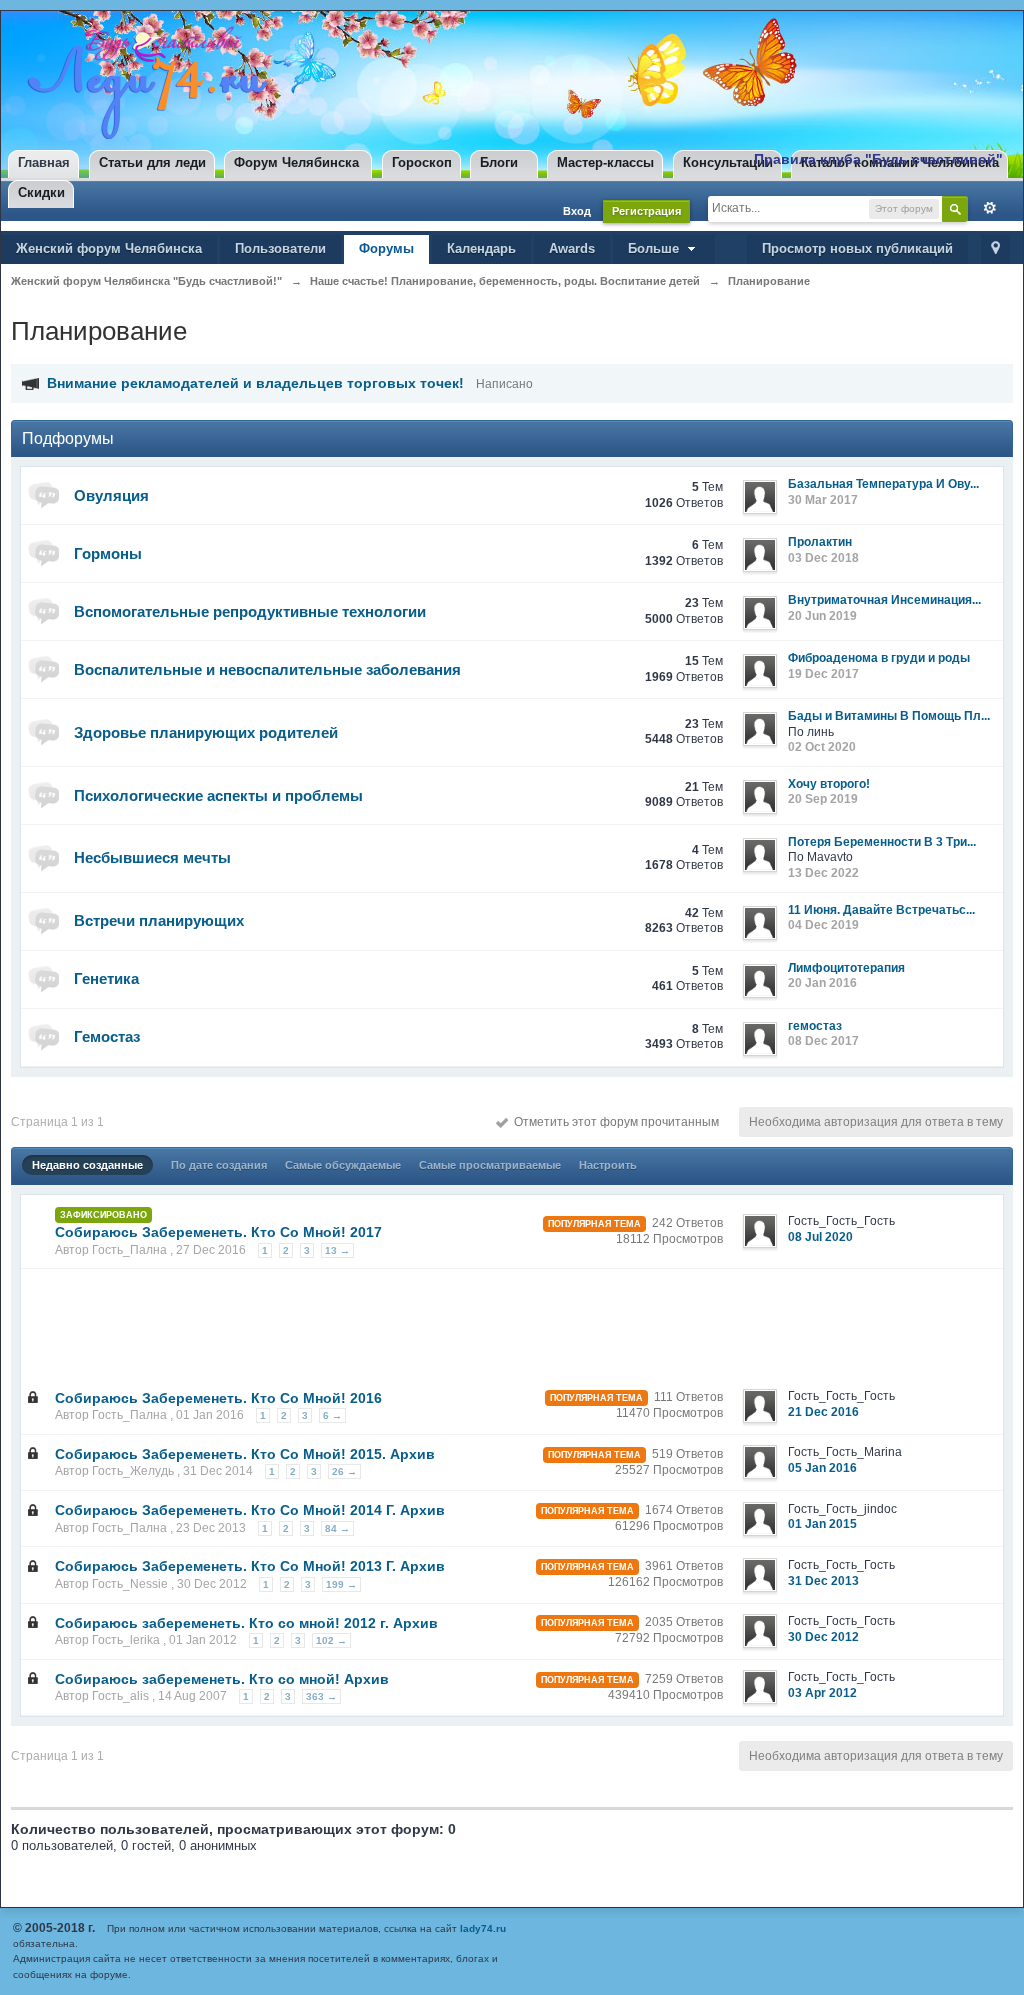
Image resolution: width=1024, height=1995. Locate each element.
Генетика (106, 978)
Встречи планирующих (159, 920)
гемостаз (815, 1026)
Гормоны (108, 553)
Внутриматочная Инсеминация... (884, 600)
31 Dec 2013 (823, 1581)
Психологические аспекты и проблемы (218, 795)
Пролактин (820, 542)
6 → (332, 1415)
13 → (337, 1250)
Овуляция (111, 495)
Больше (655, 248)
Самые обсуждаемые (343, 1165)
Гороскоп (422, 162)
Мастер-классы (605, 162)
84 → (337, 1528)
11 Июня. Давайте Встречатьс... (881, 910)
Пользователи (280, 248)
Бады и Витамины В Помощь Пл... (889, 716)
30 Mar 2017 (823, 500)
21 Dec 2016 (823, 1412)
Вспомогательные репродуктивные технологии (250, 611)
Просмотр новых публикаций (857, 248)
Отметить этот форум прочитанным (613, 1122)
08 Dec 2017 (823, 1041)
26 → (344, 1471)
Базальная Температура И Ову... (883, 484)
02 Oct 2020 (822, 747)
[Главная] (142, 82)
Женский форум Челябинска (109, 248)
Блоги (499, 162)
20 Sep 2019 (823, 799)
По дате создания (219, 1165)
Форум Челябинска (296, 162)
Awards (572, 248)
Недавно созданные (87, 1165)
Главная (44, 162)
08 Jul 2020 (820, 1237)
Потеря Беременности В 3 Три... (882, 842)
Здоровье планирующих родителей (206, 732)
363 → (321, 1696)
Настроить (608, 1165)
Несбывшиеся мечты (152, 857)
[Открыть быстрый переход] (995, 249)
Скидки (41, 192)
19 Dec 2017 (823, 674)
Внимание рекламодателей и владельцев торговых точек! (255, 383)
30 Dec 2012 (823, 1637)
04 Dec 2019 (823, 925)
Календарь (481, 248)
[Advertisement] (391, 1322)
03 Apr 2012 (822, 1693)
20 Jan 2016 (822, 983)
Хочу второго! (829, 784)
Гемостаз (107, 1036)
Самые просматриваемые (490, 1165)
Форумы (386, 248)
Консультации (728, 162)
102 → (331, 1640)
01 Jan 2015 (822, 1524)
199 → (341, 1584)
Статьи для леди (152, 162)
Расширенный (985, 208)
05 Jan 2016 (822, 1468)
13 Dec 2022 (823, 873)
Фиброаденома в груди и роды (879, 658)
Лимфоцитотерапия (846, 968)
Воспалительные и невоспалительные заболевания (267, 669)
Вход (577, 211)
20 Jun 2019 (822, 616)
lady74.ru (483, 1928)
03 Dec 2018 (823, 558)
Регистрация (646, 211)
